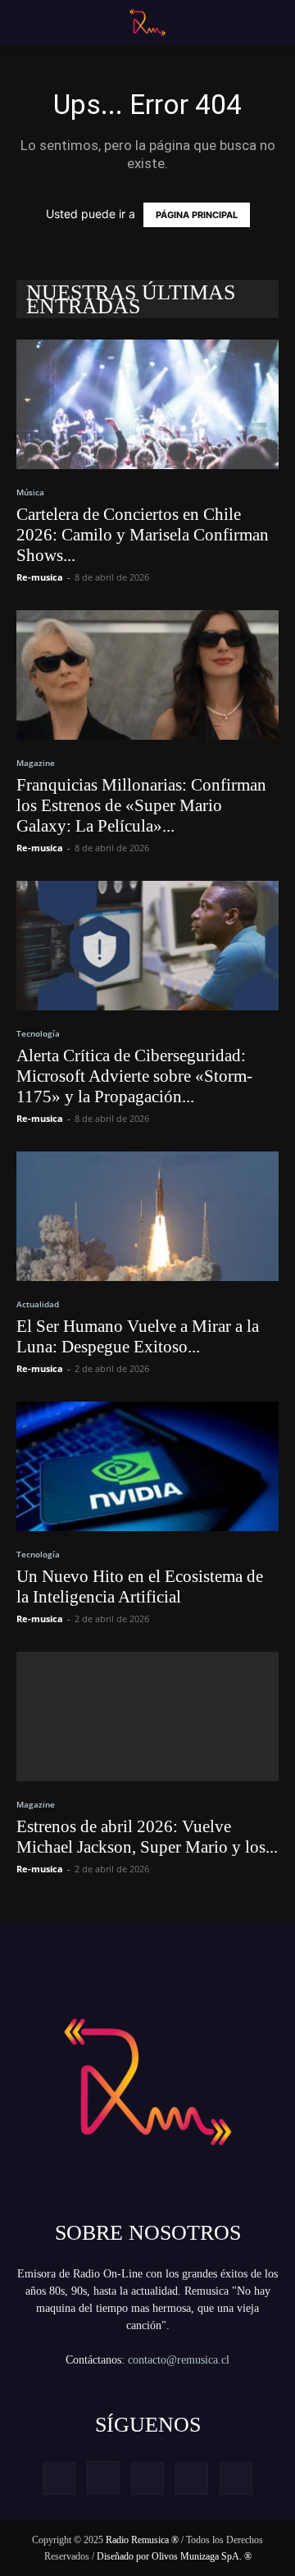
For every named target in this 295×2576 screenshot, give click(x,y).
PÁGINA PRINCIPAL (197, 215)
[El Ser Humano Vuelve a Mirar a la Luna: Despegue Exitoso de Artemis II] (147, 1216)
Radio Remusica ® (142, 2540)
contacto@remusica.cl (179, 2360)
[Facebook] (59, 2478)
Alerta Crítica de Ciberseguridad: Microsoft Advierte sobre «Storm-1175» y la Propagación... (134, 1076)
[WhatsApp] (236, 2478)
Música (30, 492)
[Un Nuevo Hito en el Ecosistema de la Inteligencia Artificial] (147, 1466)
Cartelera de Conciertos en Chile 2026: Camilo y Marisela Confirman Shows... (143, 535)
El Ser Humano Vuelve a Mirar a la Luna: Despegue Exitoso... (138, 1336)
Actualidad (38, 1304)
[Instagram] (103, 2478)
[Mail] (147, 2478)
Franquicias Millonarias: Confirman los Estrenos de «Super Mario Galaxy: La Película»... (141, 805)
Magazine (36, 763)
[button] (26, 22)
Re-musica (40, 577)
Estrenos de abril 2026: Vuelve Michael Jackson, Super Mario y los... (147, 1837)
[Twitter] (192, 2478)
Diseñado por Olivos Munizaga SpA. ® (174, 2556)
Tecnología (38, 1033)
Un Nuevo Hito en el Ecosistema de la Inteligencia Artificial (140, 1587)
